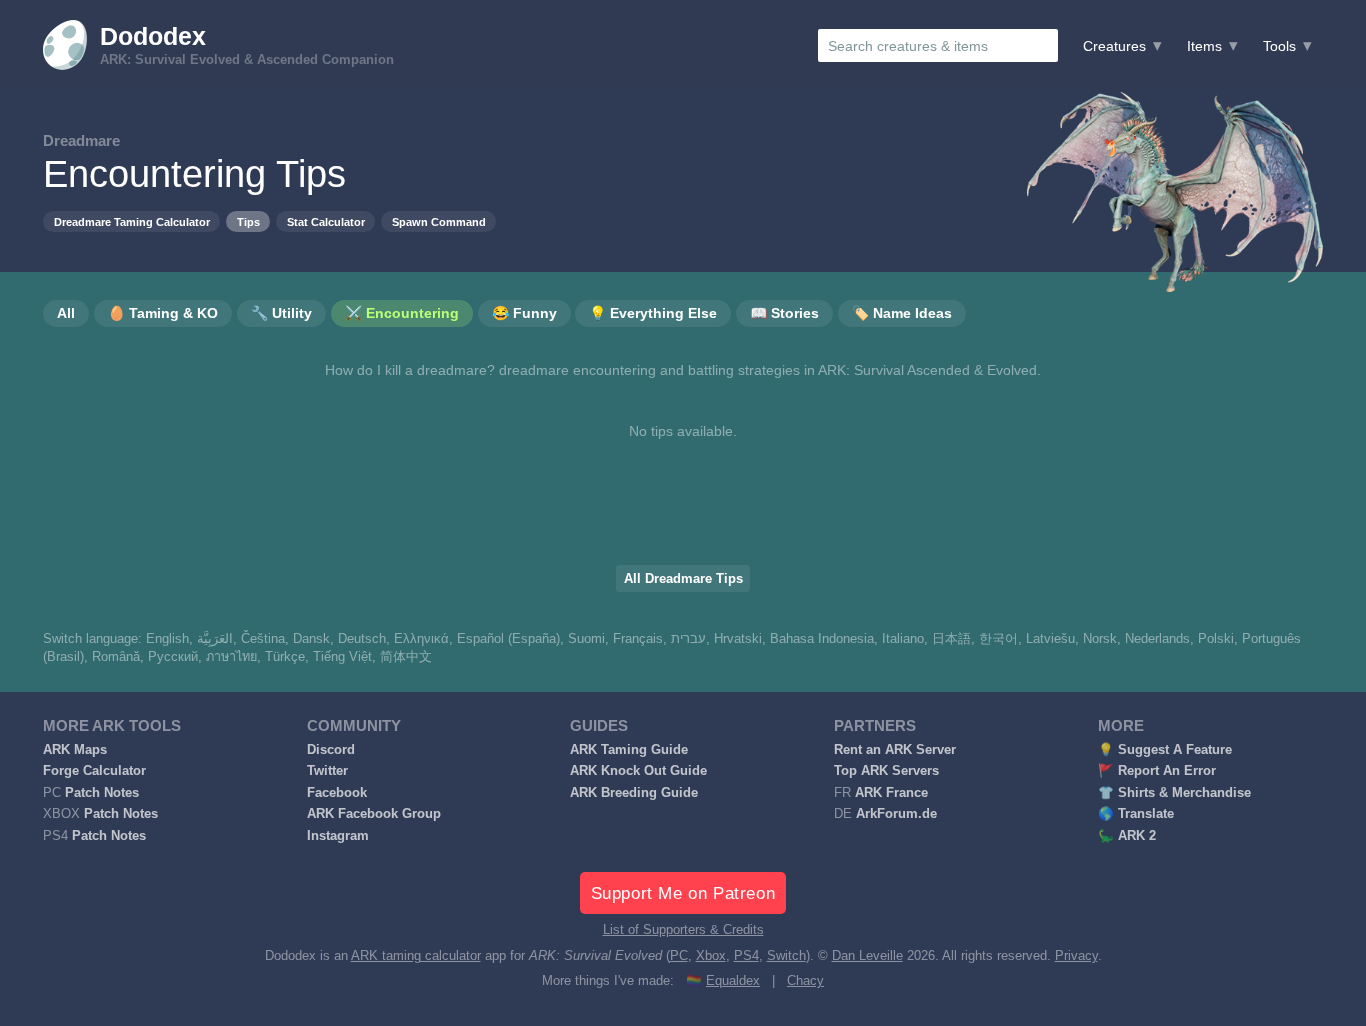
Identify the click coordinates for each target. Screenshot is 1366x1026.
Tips (248, 222)
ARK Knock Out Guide (638, 771)
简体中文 (406, 657)
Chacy (805, 981)
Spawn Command (439, 222)
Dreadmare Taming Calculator (132, 222)
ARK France (891, 793)
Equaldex (733, 981)
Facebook (337, 793)
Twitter (327, 771)
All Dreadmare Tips (683, 579)
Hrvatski (738, 639)
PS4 (746, 956)
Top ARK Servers (886, 771)
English (167, 639)
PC (679, 956)
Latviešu (1050, 639)
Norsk (1100, 639)
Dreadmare (81, 140)
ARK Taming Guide (629, 750)
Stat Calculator (326, 222)
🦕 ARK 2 (1127, 836)
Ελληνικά (421, 639)
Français (638, 639)
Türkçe (285, 657)
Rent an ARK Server (895, 750)
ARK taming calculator (416, 956)
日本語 (951, 639)
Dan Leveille (867, 956)
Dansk (311, 639)
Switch (786, 956)
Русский (173, 657)
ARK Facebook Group (374, 814)
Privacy (1076, 956)
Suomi (586, 639)
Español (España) (508, 639)
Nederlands (1157, 639)
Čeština (263, 639)
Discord (331, 750)
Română (116, 657)
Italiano (903, 639)
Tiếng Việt (342, 657)
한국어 (998, 639)
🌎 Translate (1136, 814)
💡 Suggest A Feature (1165, 750)
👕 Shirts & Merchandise (1174, 793)
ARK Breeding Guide (634, 793)
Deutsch (362, 639)
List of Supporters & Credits (683, 930)
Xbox (711, 956)
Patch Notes (102, 793)
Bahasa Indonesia (822, 639)
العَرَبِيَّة (215, 639)
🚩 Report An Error (1157, 771)
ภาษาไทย (231, 657)
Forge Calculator (94, 771)
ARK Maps (75, 750)
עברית (688, 639)
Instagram (338, 836)
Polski (1216, 639)
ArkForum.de (896, 814)
